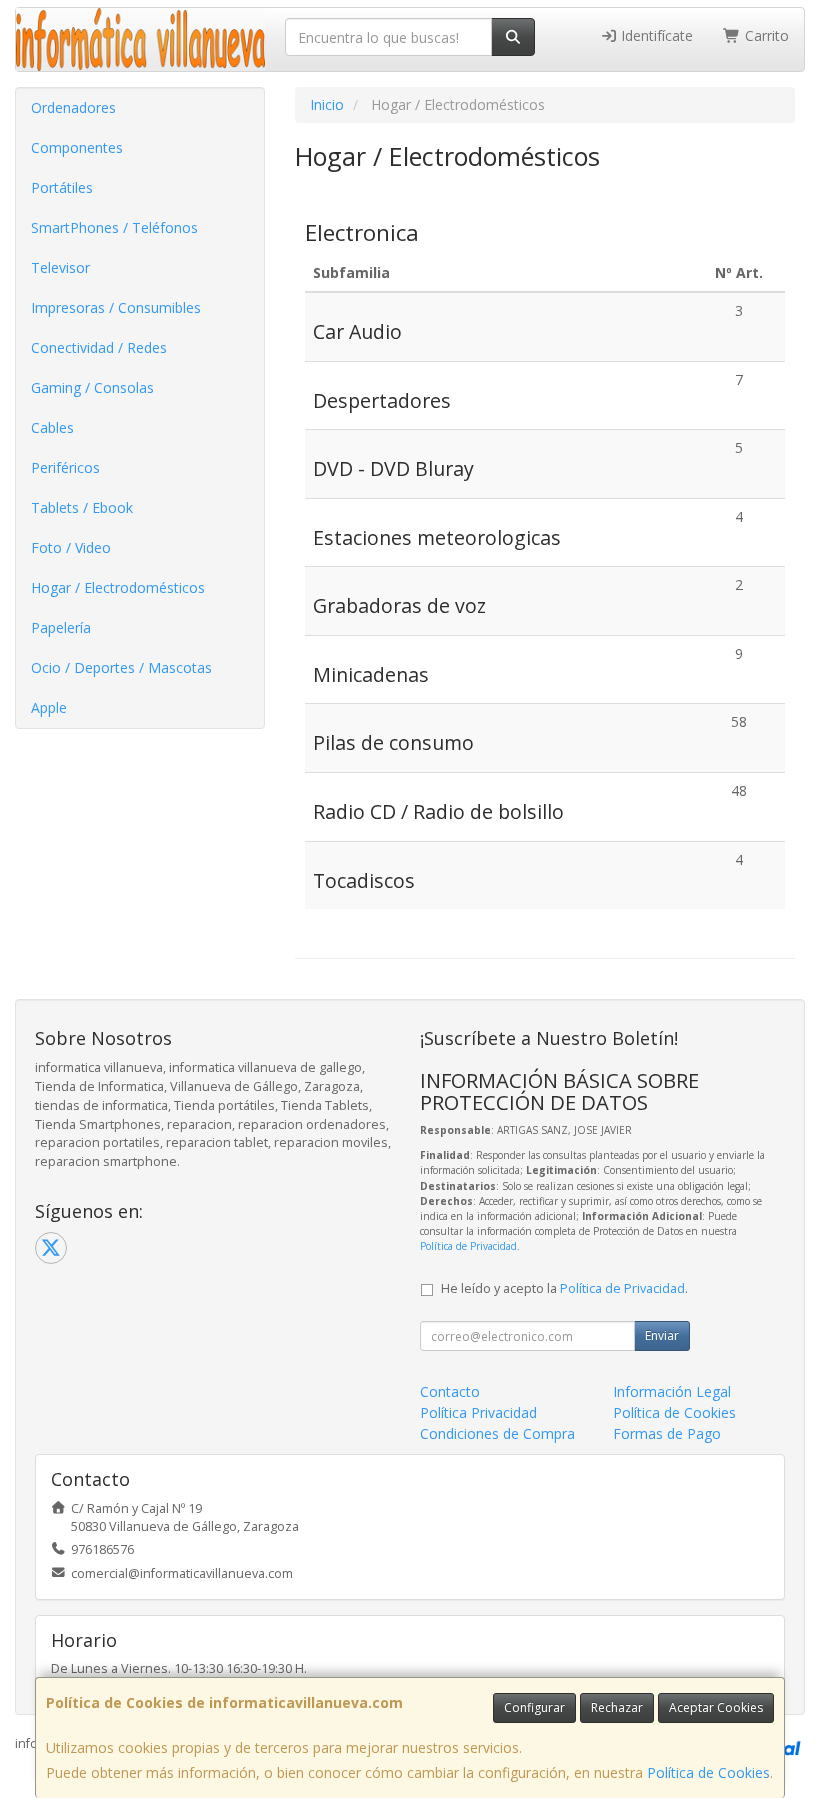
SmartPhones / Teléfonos (114, 227)
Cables (52, 427)
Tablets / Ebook (82, 507)
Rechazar (617, 1707)
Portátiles (62, 187)
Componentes (77, 147)
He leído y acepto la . (564, 1288)
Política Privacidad (478, 1412)
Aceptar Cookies (716, 1707)
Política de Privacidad (468, 1246)
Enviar (662, 1335)
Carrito (765, 35)
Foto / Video (71, 547)
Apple (49, 707)
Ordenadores (73, 107)
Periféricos (65, 467)
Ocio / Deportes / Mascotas (121, 667)
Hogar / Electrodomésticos (118, 587)
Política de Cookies (708, 1772)
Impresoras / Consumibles (116, 307)
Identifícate (655, 35)
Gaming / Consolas (92, 387)
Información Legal (672, 1391)
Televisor (60, 267)
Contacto (450, 1391)
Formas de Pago (667, 1433)
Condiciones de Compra (497, 1433)
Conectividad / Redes (99, 347)
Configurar (534, 1707)
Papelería (61, 627)
